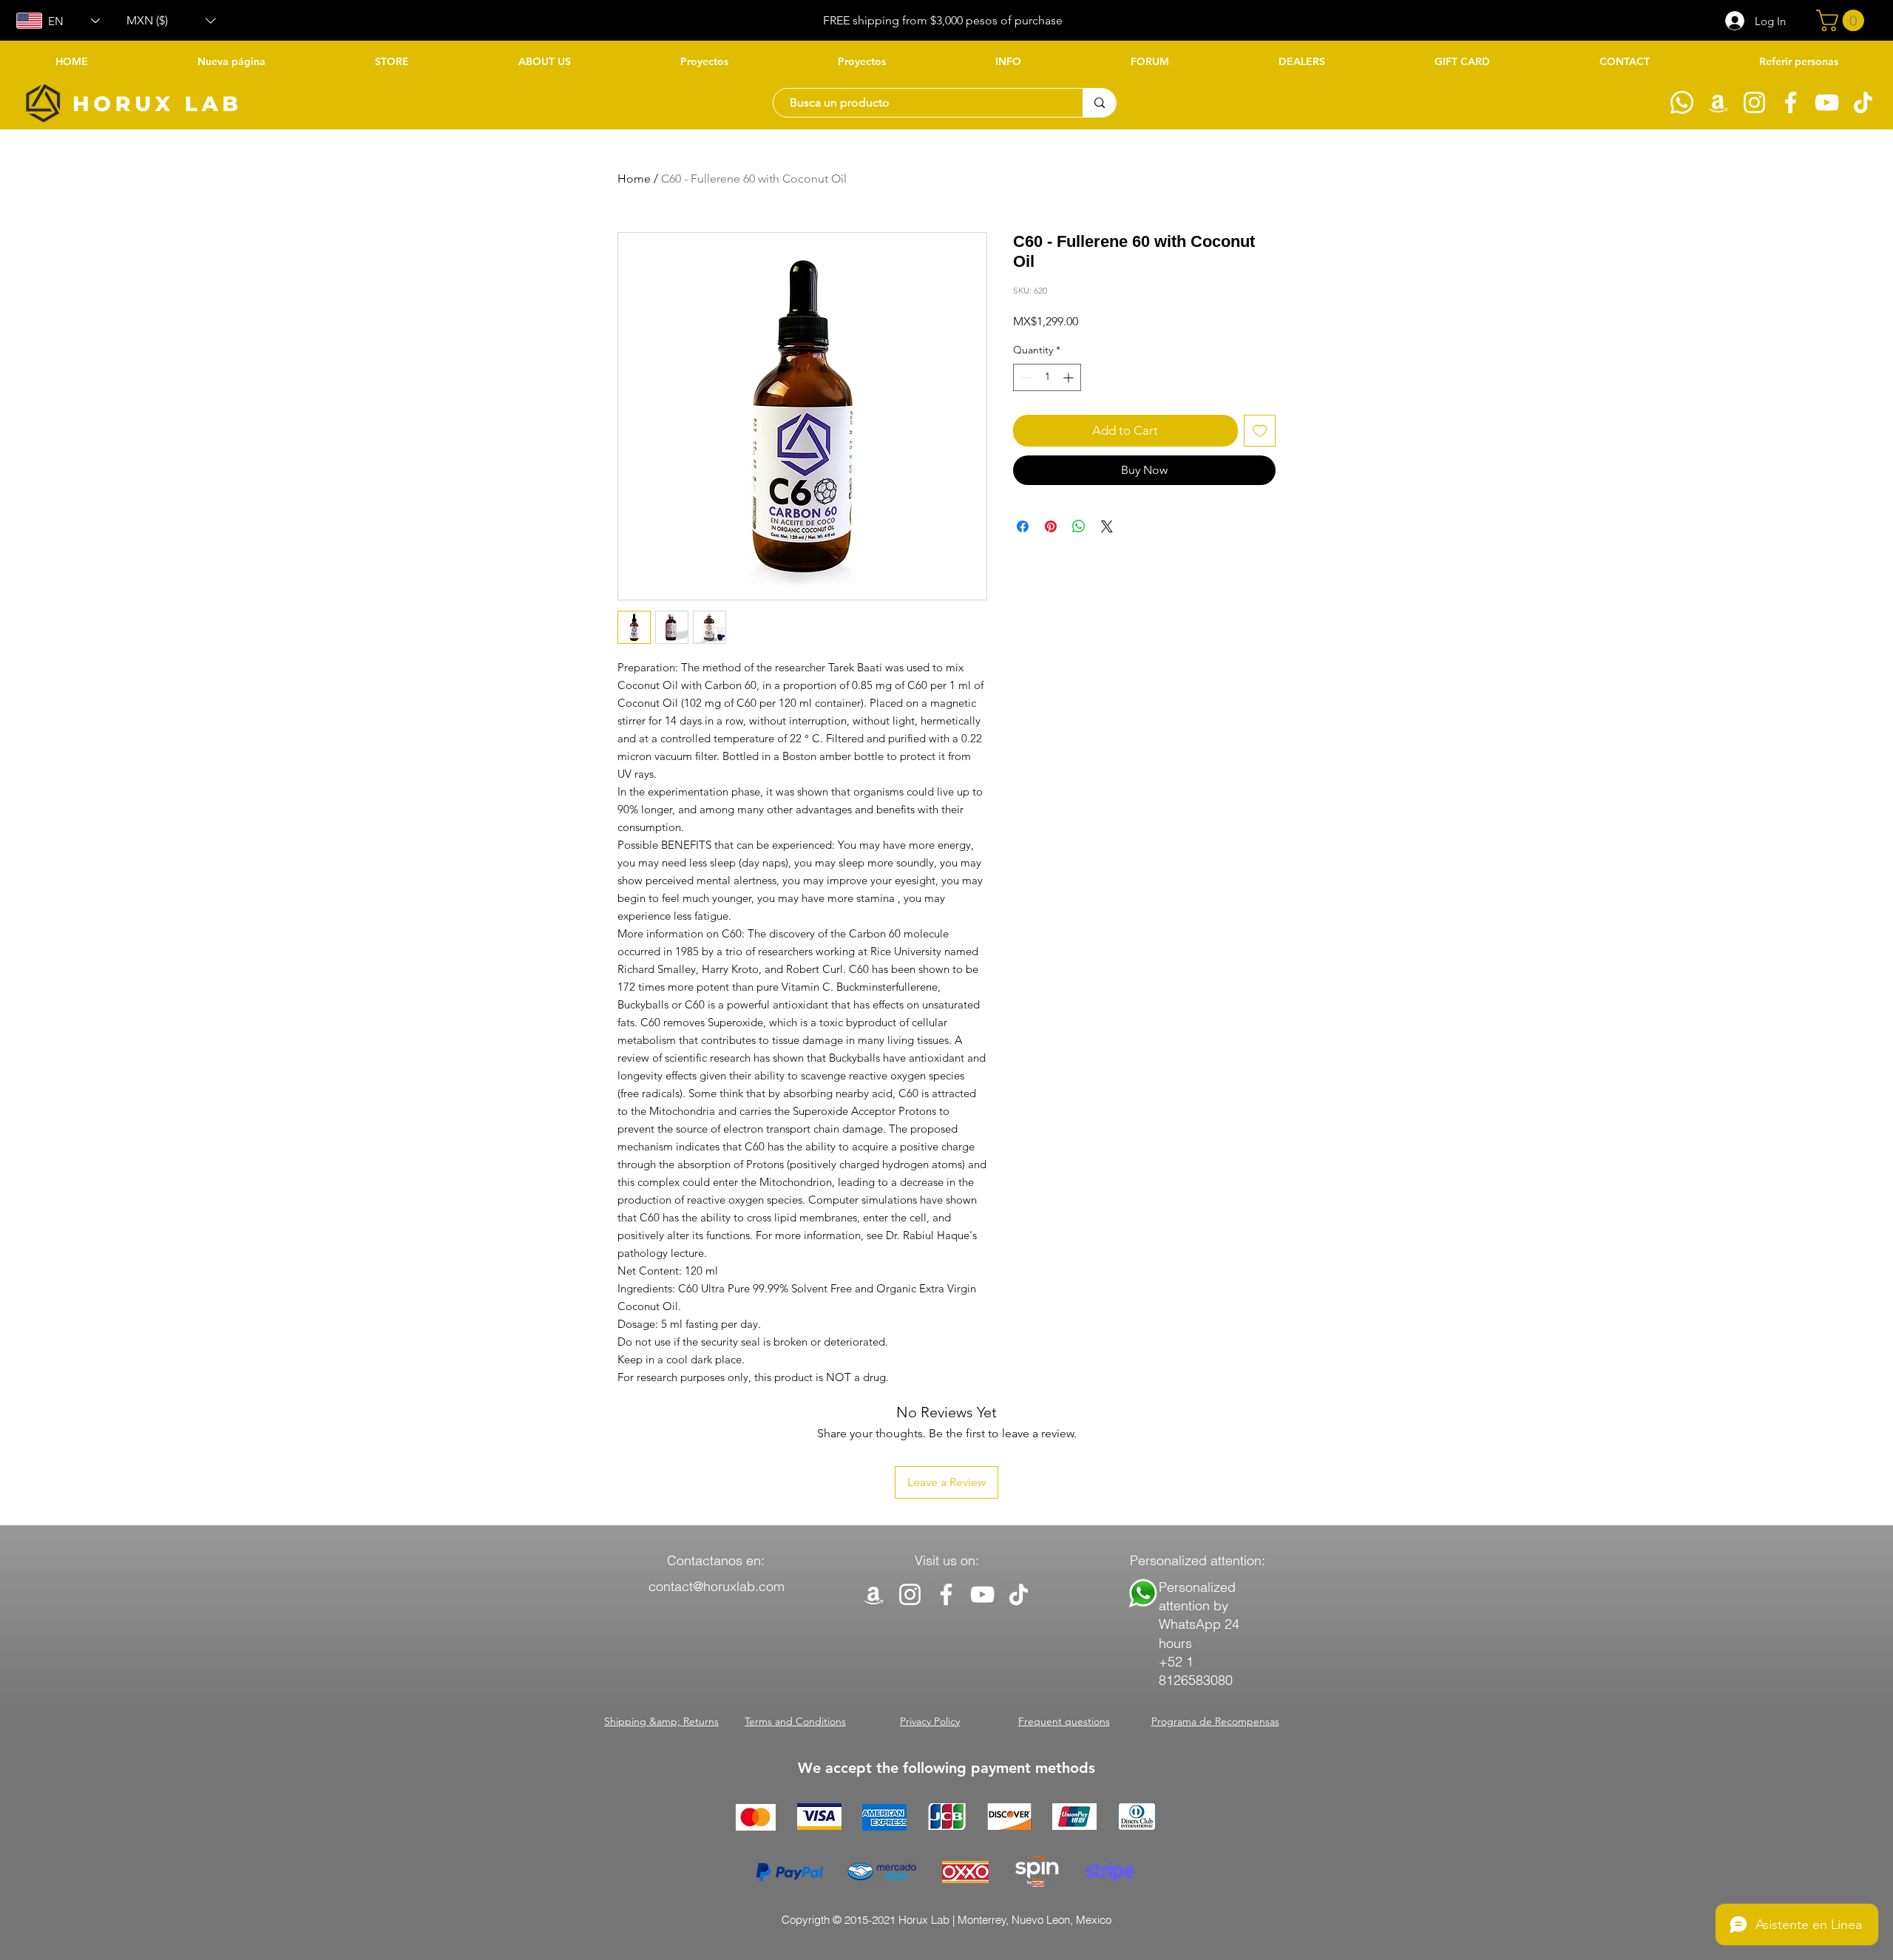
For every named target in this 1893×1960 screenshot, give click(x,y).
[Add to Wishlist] (1260, 431)
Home (634, 179)
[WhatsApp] (1682, 102)
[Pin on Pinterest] (1051, 526)
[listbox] (171, 21)
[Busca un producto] (1099, 103)
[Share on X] (1107, 526)
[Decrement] (1025, 377)
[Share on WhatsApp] (1079, 526)
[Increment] (1070, 377)
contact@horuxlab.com (717, 1586)
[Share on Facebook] (1023, 526)
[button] (171, 21)
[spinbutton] (1047, 377)
